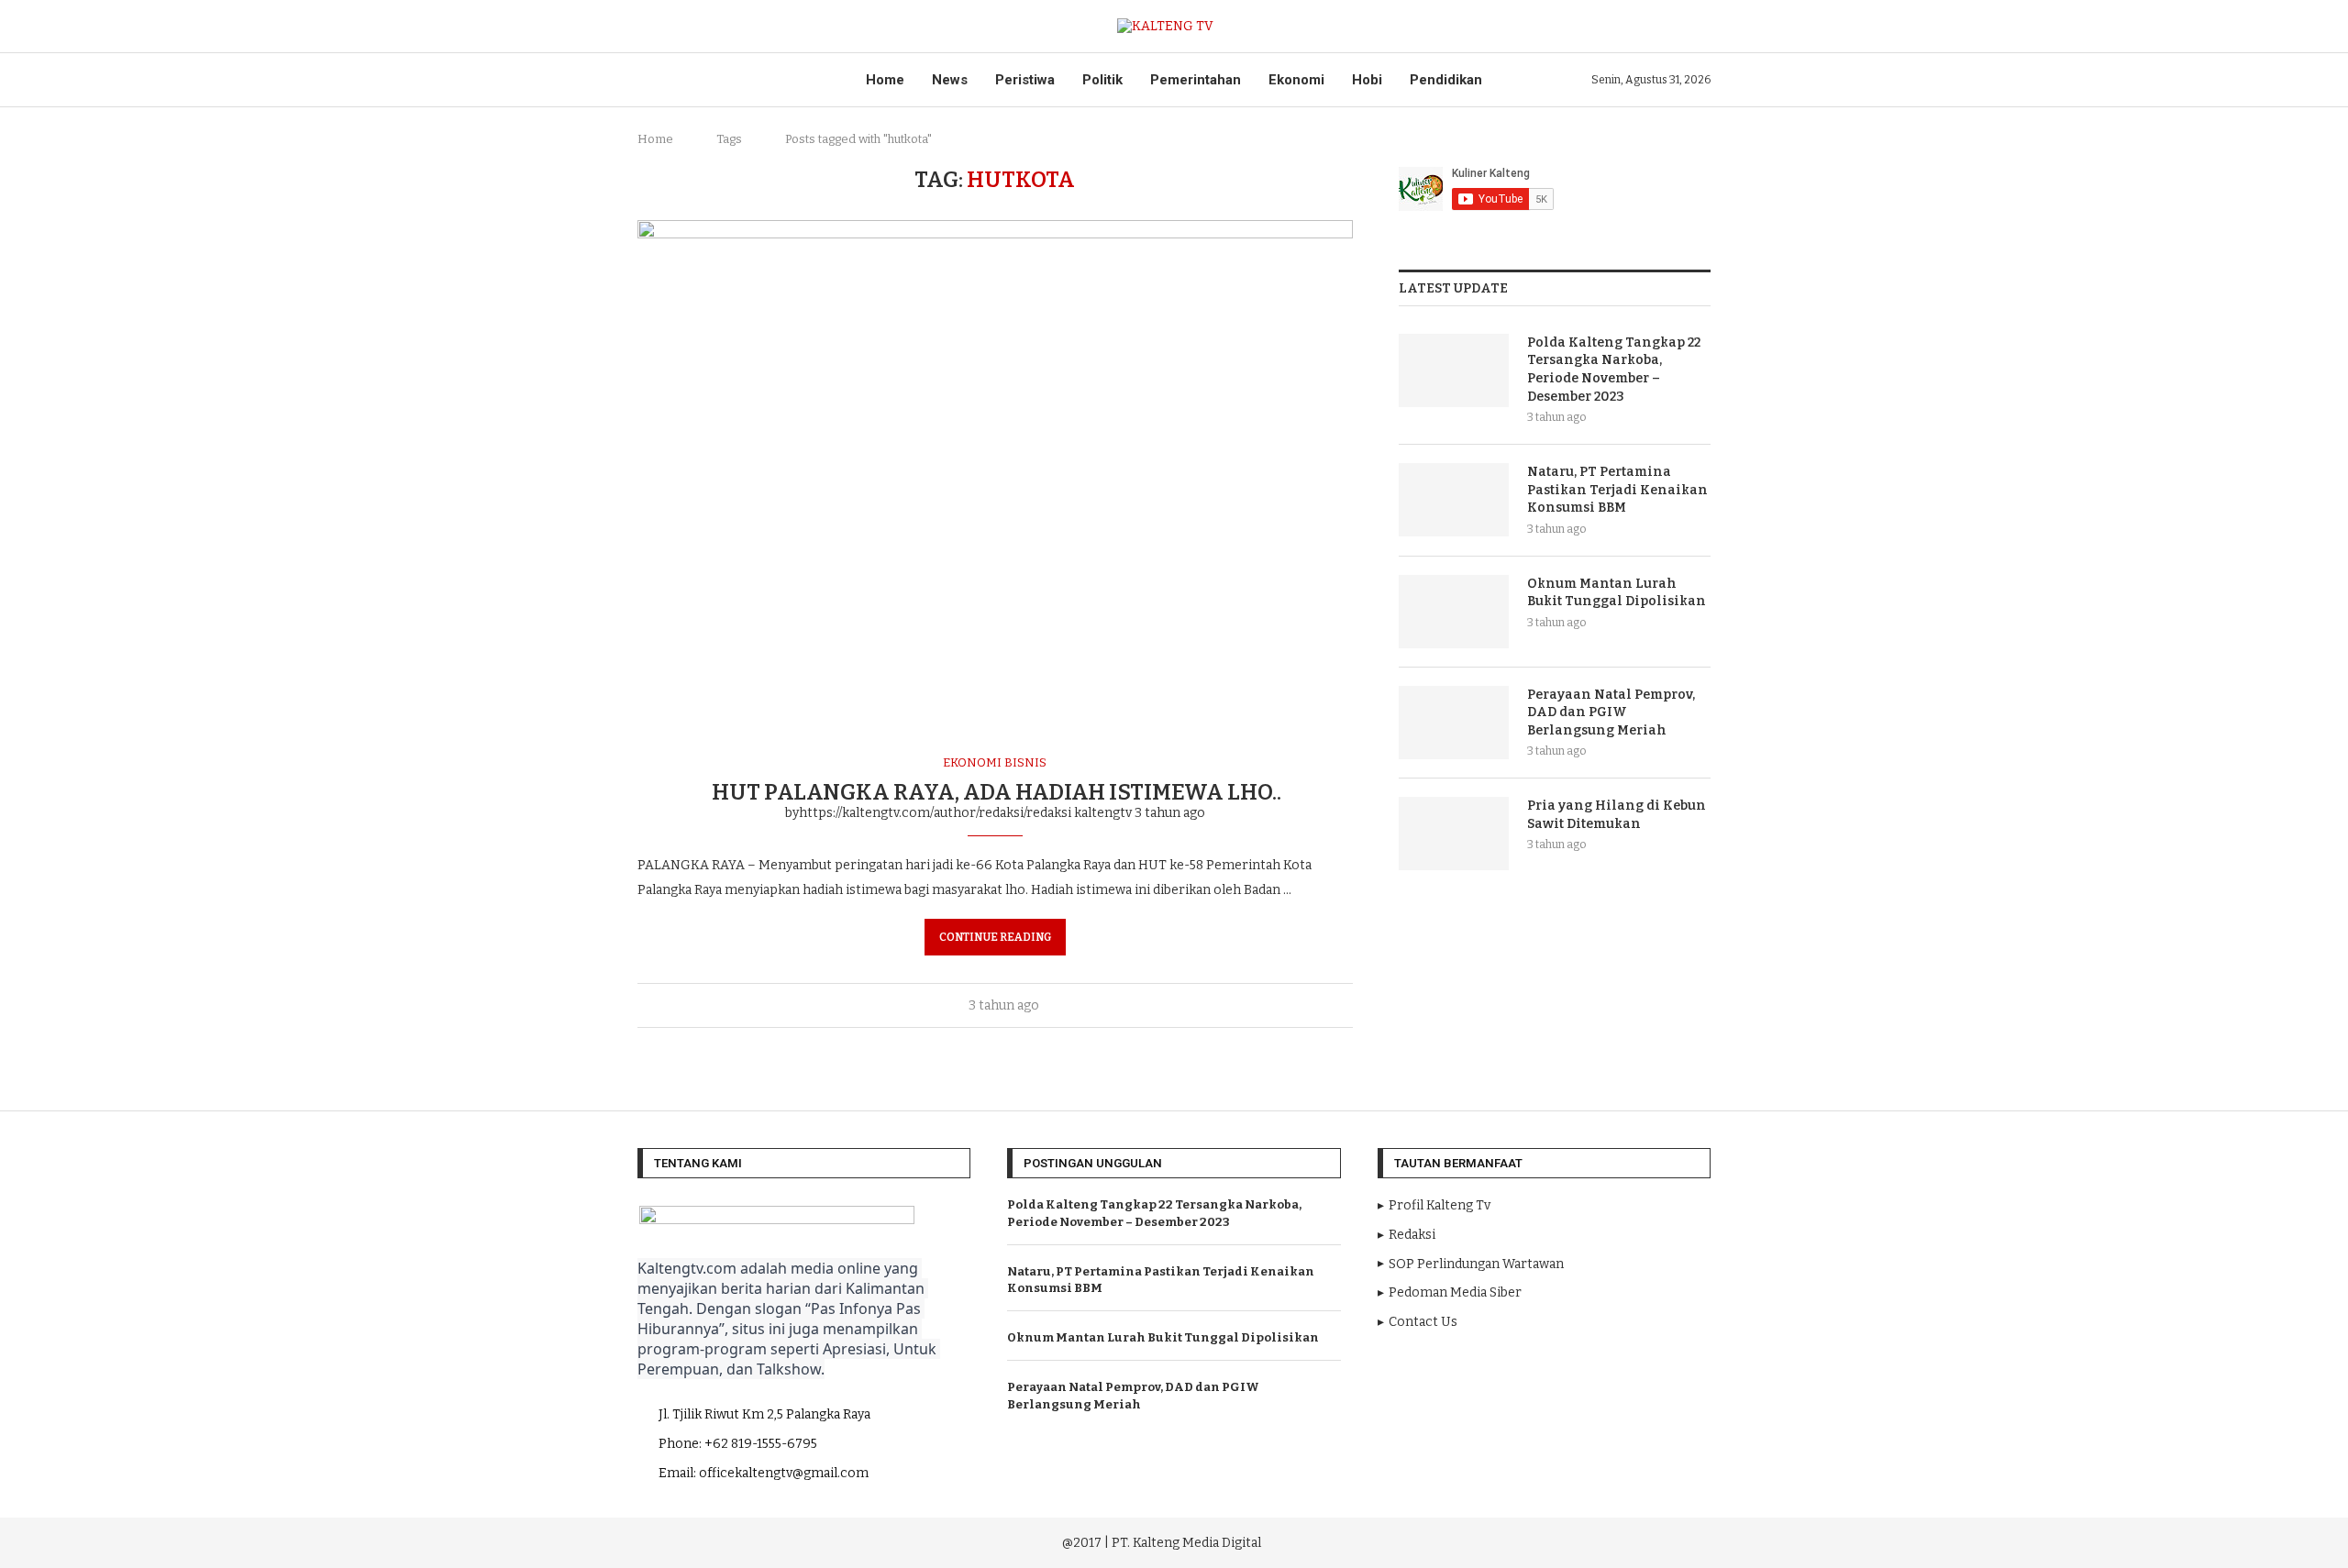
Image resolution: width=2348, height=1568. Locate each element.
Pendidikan (1446, 80)
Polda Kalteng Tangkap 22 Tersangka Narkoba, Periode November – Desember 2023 (1614, 370)
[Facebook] (1490, 1540)
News (950, 80)
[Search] (1701, 26)
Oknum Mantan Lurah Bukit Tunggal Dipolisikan (1617, 593)
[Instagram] (1516, 1540)
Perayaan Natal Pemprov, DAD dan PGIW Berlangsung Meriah (1611, 712)
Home (885, 80)
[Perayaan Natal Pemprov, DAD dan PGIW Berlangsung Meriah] (1454, 723)
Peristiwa (1025, 80)
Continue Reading (995, 937)
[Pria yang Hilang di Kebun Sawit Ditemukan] (1454, 834)
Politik (1102, 80)
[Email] (1567, 1540)
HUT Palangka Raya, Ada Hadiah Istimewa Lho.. (995, 792)
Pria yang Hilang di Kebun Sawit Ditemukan (1617, 815)
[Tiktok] (1592, 1540)
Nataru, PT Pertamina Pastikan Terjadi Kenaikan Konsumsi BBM (1617, 490)
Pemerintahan (1196, 80)
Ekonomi (1296, 80)
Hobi (1367, 80)
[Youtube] (1542, 1540)
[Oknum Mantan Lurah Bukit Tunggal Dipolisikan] (1454, 612)
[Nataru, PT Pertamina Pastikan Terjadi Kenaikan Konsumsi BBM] (1454, 500)
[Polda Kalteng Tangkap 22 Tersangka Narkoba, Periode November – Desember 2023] (1454, 370)
